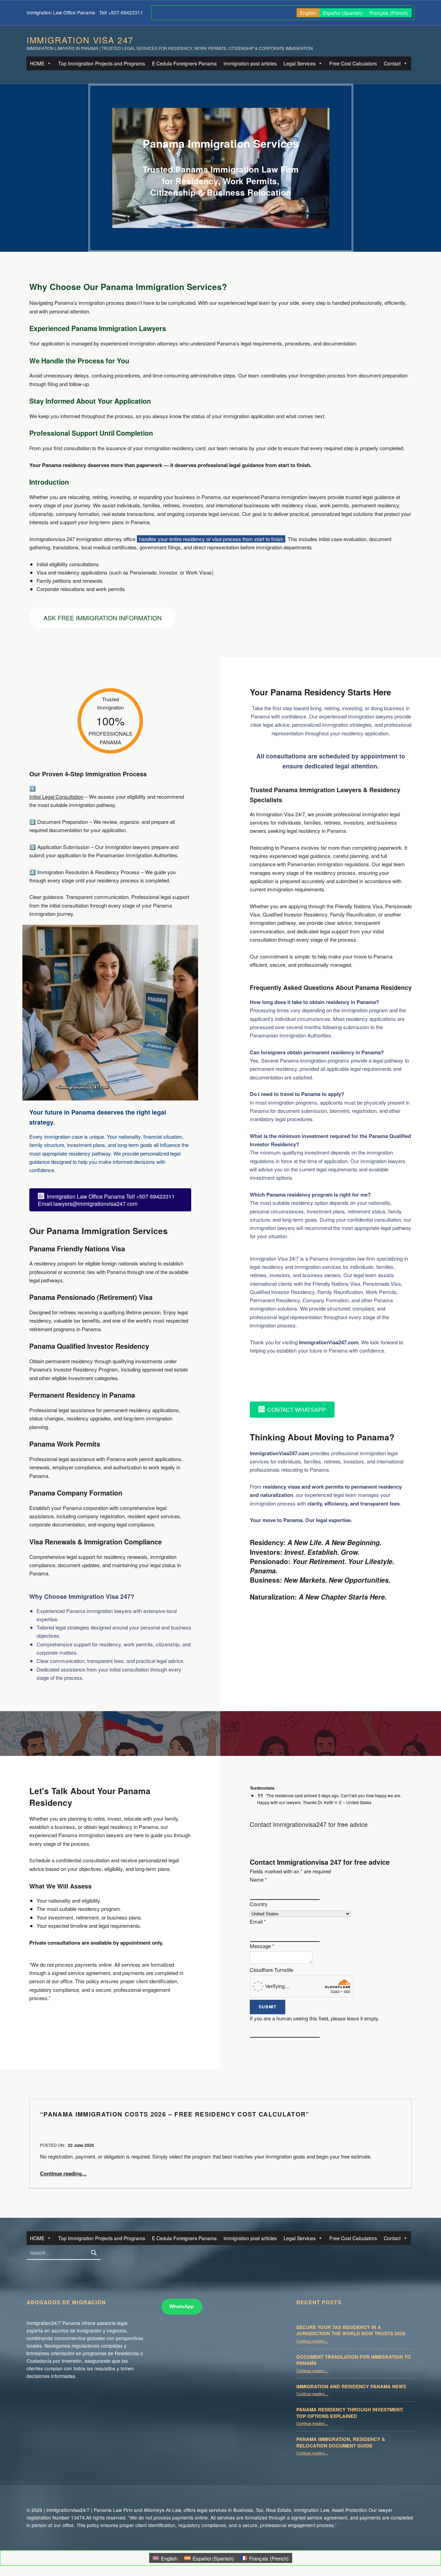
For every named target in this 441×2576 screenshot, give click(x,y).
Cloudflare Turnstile (271, 1970)
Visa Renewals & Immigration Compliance (96, 1542)
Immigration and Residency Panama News (351, 2386)
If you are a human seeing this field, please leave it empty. (315, 2018)
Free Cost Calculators (353, 63)
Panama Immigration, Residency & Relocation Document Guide (341, 2442)
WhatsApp (182, 2306)
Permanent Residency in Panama (82, 1395)
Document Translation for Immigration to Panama (354, 2360)
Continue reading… (63, 2173)
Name (258, 1879)
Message (262, 1946)
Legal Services (300, 63)
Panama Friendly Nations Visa (77, 1249)
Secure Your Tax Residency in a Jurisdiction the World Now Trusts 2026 (351, 2330)
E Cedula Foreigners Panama (184, 63)
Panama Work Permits (65, 1444)
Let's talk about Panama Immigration (324, 1378)
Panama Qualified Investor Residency (89, 1346)
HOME (37, 63)
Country (259, 1904)
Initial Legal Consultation (56, 796)
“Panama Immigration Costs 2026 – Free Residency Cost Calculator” (175, 2114)
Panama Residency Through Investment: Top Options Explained (350, 2413)
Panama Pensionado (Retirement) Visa (91, 1297)
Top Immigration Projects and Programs (102, 63)
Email (258, 1921)
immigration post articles (250, 63)
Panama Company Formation (76, 1493)
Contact (392, 63)
